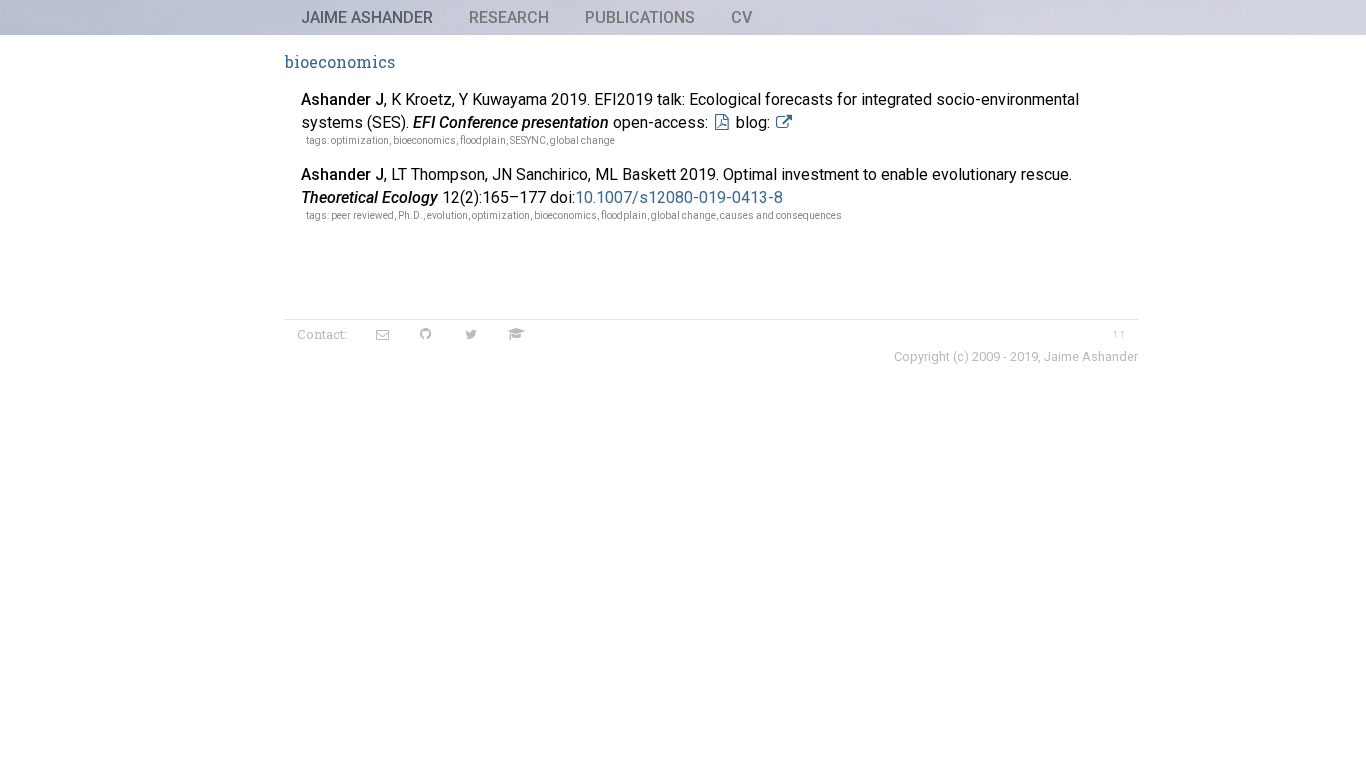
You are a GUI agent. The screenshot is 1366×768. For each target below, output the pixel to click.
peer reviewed (362, 215)
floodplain (483, 140)
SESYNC (528, 140)
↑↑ (1119, 333)
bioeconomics (424, 140)
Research (509, 17)
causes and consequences (781, 215)
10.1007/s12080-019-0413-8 (679, 197)
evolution (447, 215)
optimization (360, 140)
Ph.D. (410, 215)
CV (741, 17)
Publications (640, 17)
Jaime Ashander (367, 17)
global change (582, 140)
